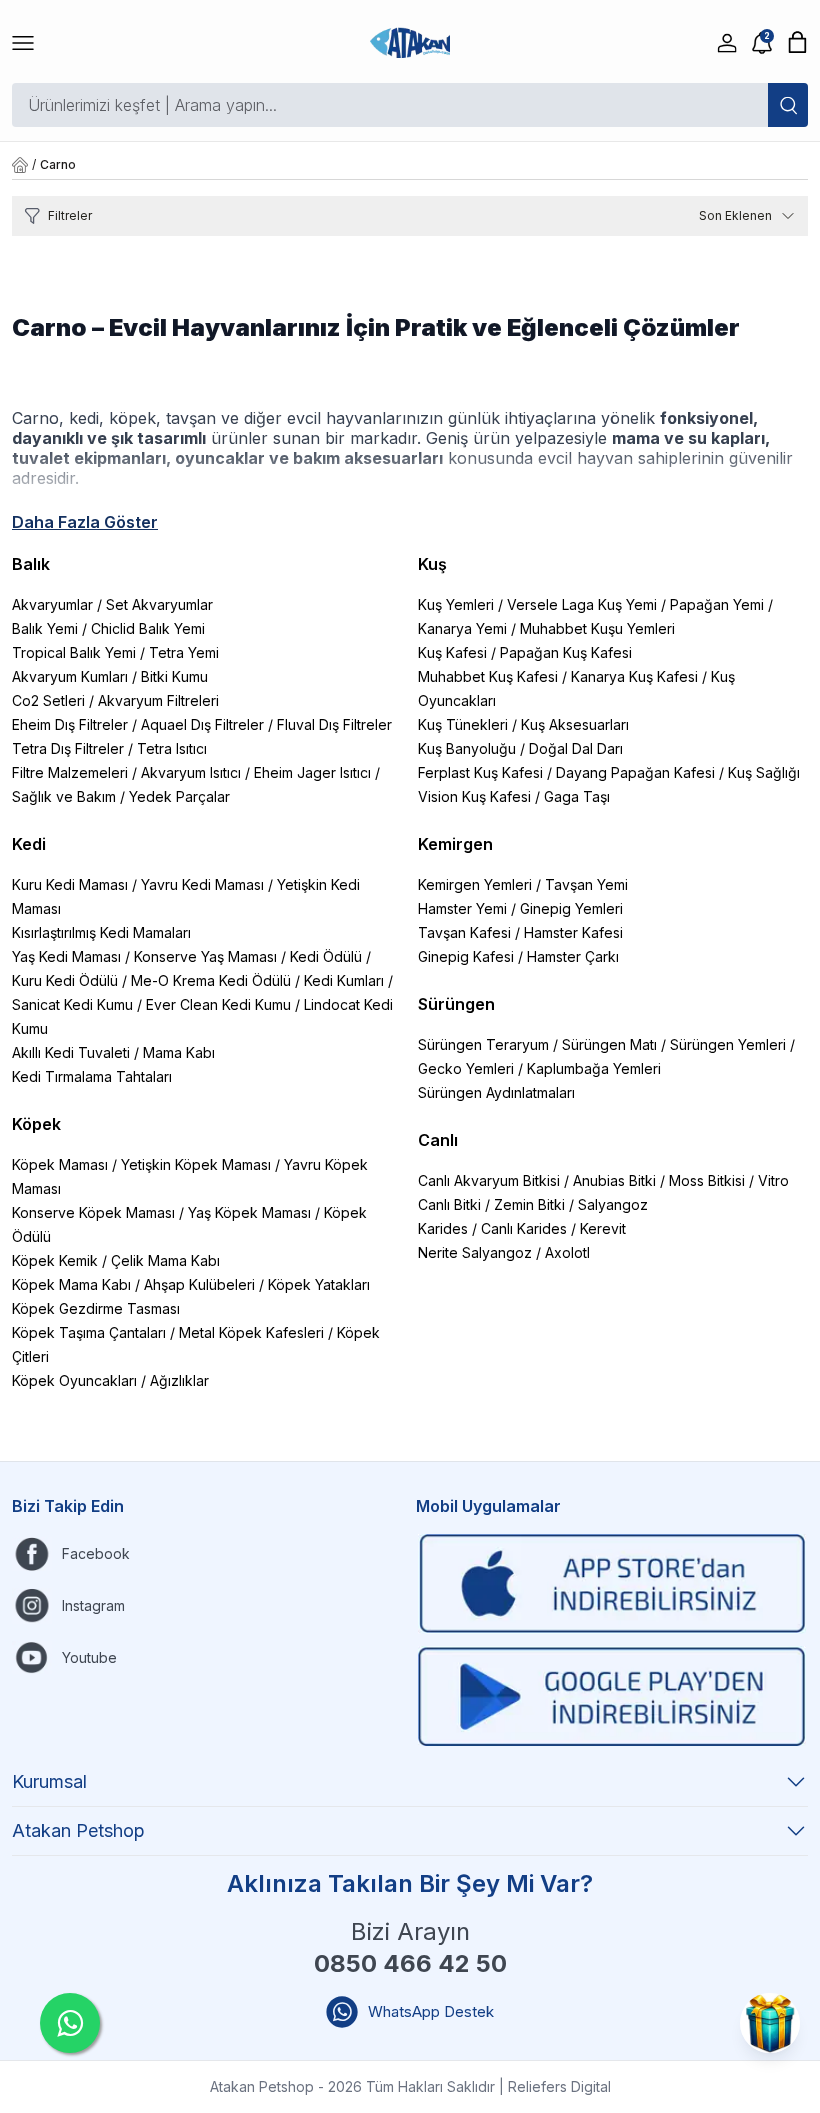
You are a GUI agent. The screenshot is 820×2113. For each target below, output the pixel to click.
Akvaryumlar (52, 604)
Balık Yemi (45, 628)
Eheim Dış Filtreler (70, 724)
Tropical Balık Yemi (74, 652)
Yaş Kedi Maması (66, 956)
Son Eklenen (735, 215)
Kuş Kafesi (452, 652)
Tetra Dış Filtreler (68, 748)
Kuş (432, 564)
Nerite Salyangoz (475, 1252)
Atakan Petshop (78, 1830)
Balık (31, 564)
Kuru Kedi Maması (70, 884)
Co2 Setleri (48, 700)
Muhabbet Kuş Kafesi (488, 676)
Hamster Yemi (462, 908)
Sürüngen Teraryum (483, 1044)
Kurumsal (49, 1781)
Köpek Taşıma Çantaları (89, 1332)
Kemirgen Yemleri (475, 884)
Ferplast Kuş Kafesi (480, 772)
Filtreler (70, 215)
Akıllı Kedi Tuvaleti (71, 1052)
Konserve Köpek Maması (93, 1212)
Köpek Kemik (55, 1260)
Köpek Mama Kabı (71, 1284)
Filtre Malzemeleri (70, 772)
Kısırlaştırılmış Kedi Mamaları (101, 932)
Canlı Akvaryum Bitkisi (489, 1180)
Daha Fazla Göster (85, 522)
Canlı (438, 1140)
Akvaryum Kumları (70, 676)
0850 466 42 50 (410, 1963)
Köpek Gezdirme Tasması (96, 1308)
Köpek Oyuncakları (74, 1380)
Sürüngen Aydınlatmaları (496, 1092)
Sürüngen (456, 1004)
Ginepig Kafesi (466, 956)
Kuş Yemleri (456, 604)
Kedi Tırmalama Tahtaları (92, 1076)
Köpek (36, 1124)
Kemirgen (455, 844)
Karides (443, 1228)
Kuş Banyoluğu (467, 748)
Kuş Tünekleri (463, 724)
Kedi (29, 844)
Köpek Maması (60, 1164)
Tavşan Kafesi (464, 932)
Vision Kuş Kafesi (474, 796)
